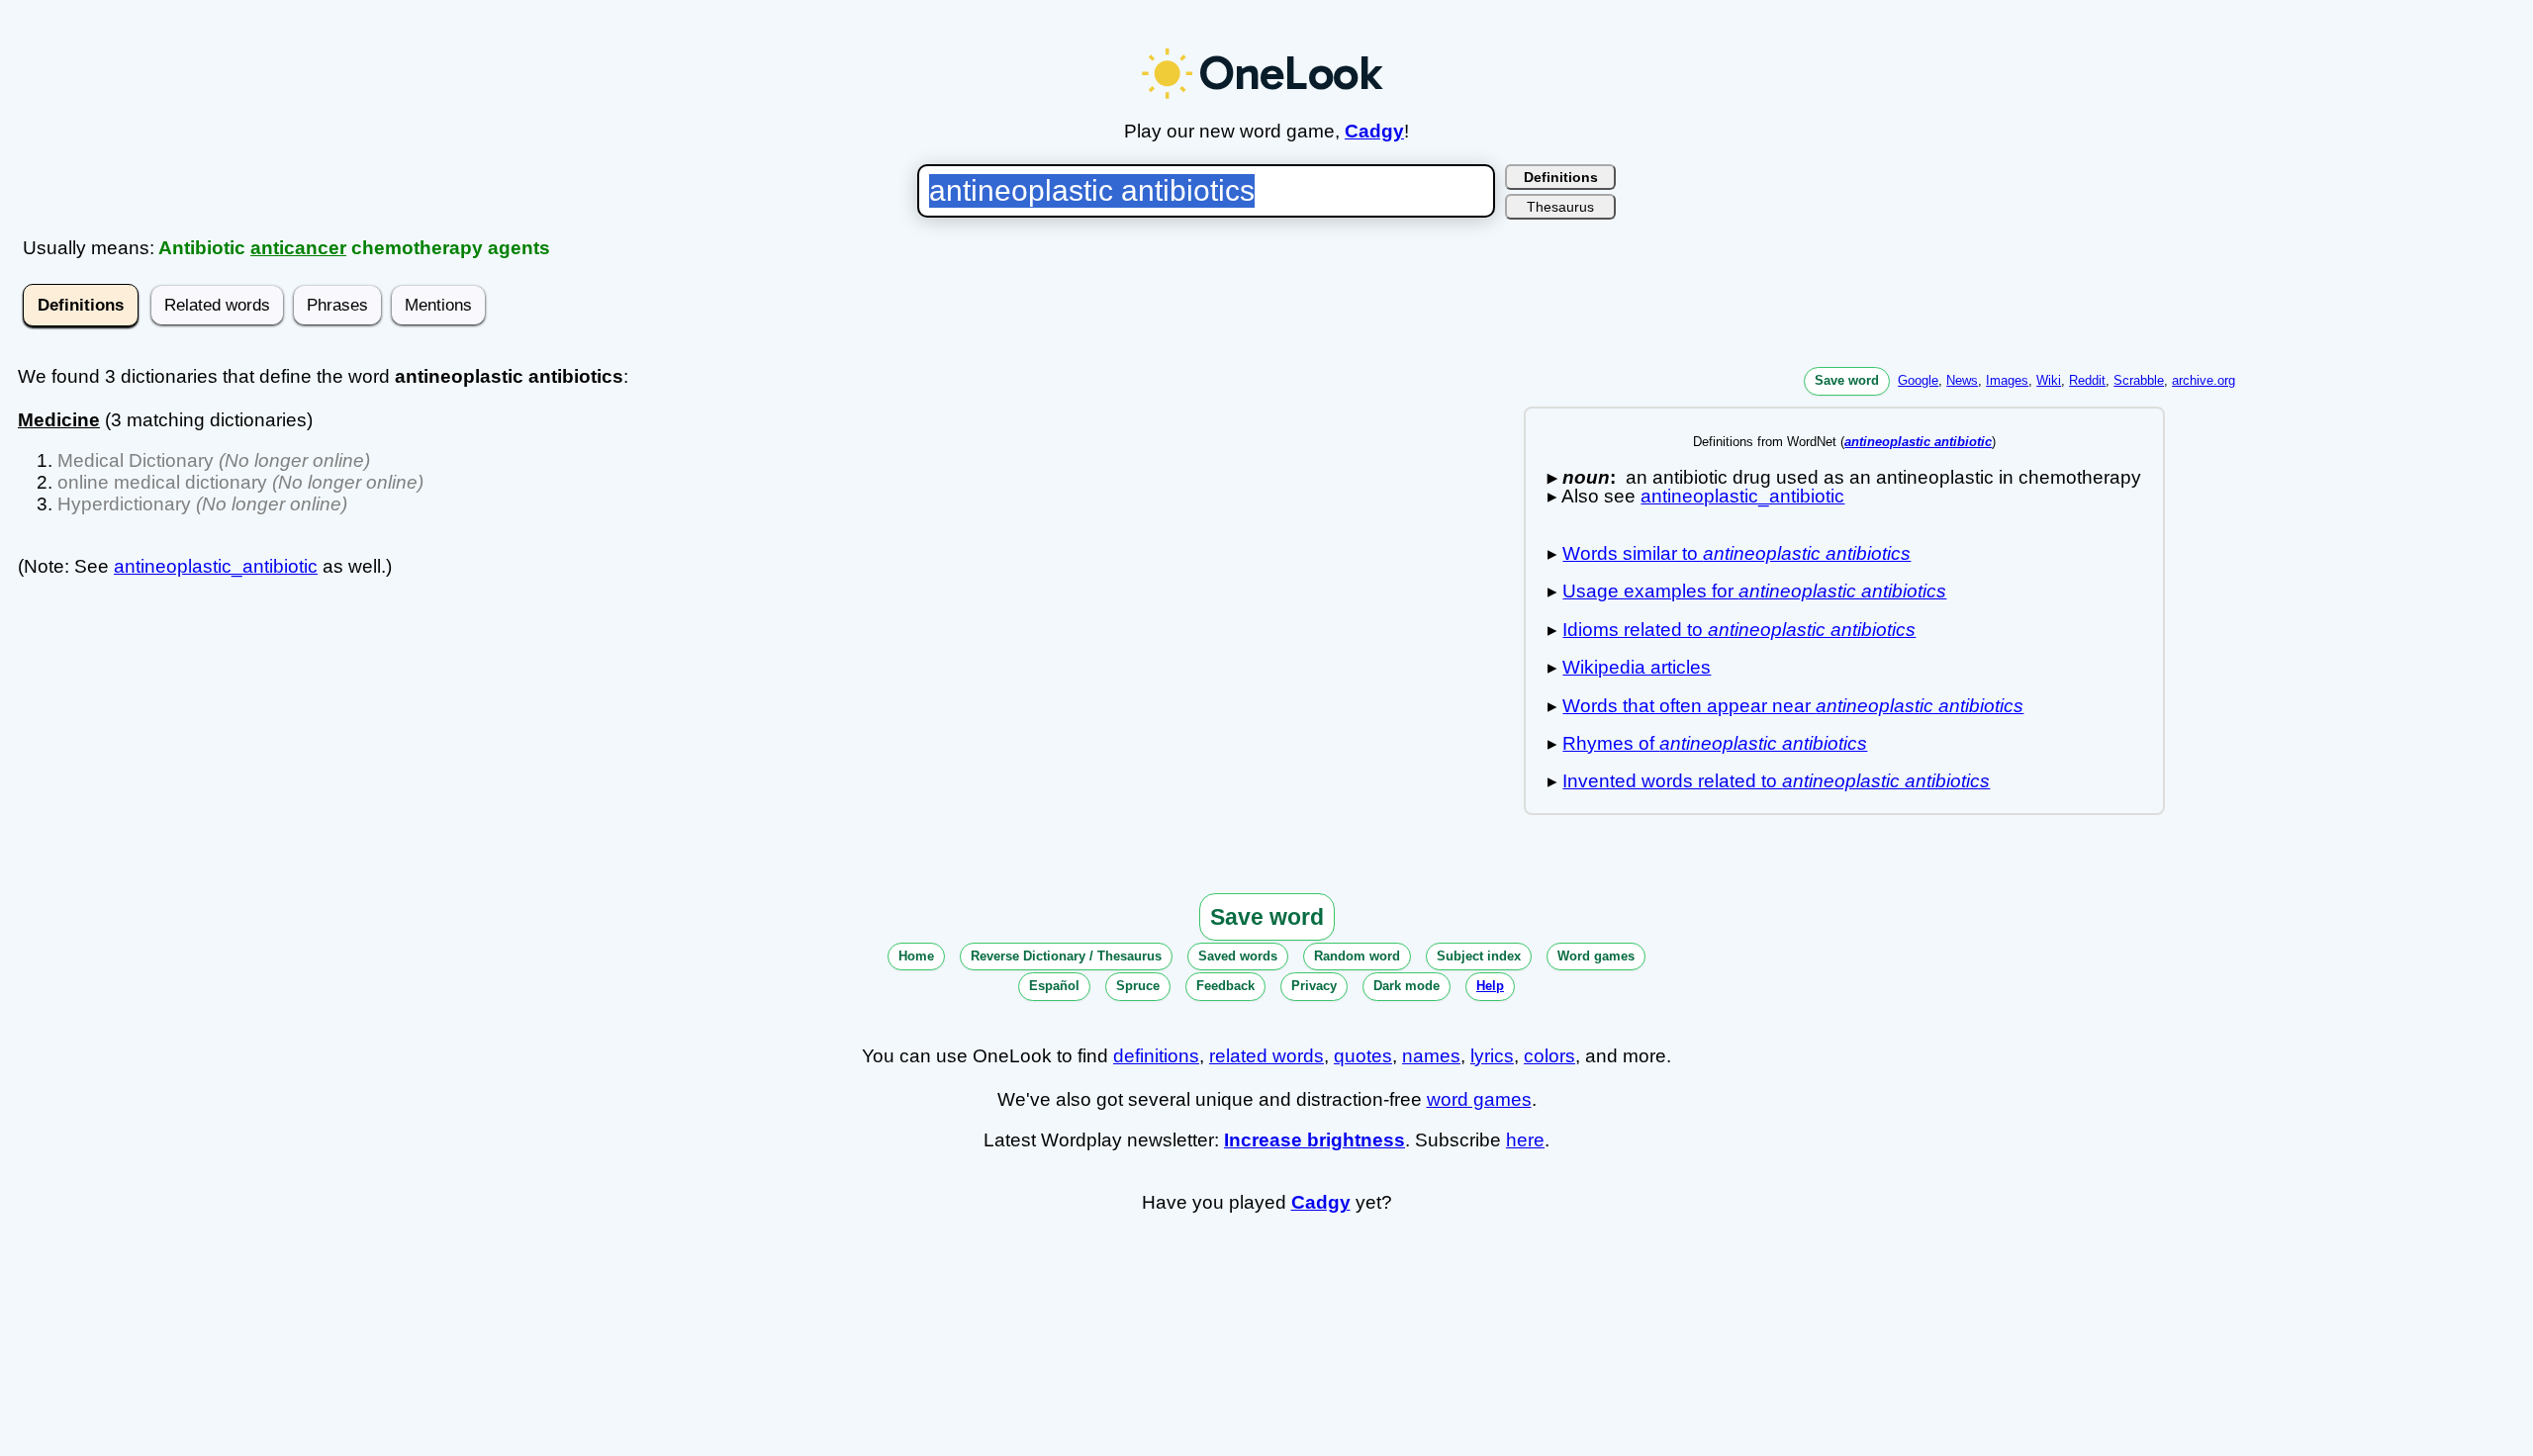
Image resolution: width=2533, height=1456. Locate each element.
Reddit (2087, 380)
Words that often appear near (1793, 706)
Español (1054, 986)
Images (2007, 380)
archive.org (2204, 380)
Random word (1357, 956)
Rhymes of (1715, 743)
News (1962, 380)
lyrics (1492, 1056)
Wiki (2049, 380)
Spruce (1138, 986)
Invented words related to (1776, 781)
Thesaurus (1560, 207)
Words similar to (1736, 553)
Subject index (1479, 956)
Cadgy (1374, 131)
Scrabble (2139, 380)
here (1525, 1140)
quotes (1363, 1056)
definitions (1156, 1056)
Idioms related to (1739, 630)
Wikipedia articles (1637, 667)
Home (916, 956)
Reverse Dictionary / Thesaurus (1066, 956)
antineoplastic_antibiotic (216, 566)
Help (1490, 986)
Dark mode (1407, 986)
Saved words (1238, 956)
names (1431, 1056)
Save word (1847, 380)
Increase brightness (1314, 1140)
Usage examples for (1754, 591)
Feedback (1225, 986)
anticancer (298, 248)
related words (1266, 1056)
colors (1549, 1056)
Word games (1596, 956)
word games (1479, 1099)
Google (1918, 380)
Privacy (1314, 986)
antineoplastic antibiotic (1918, 442)
